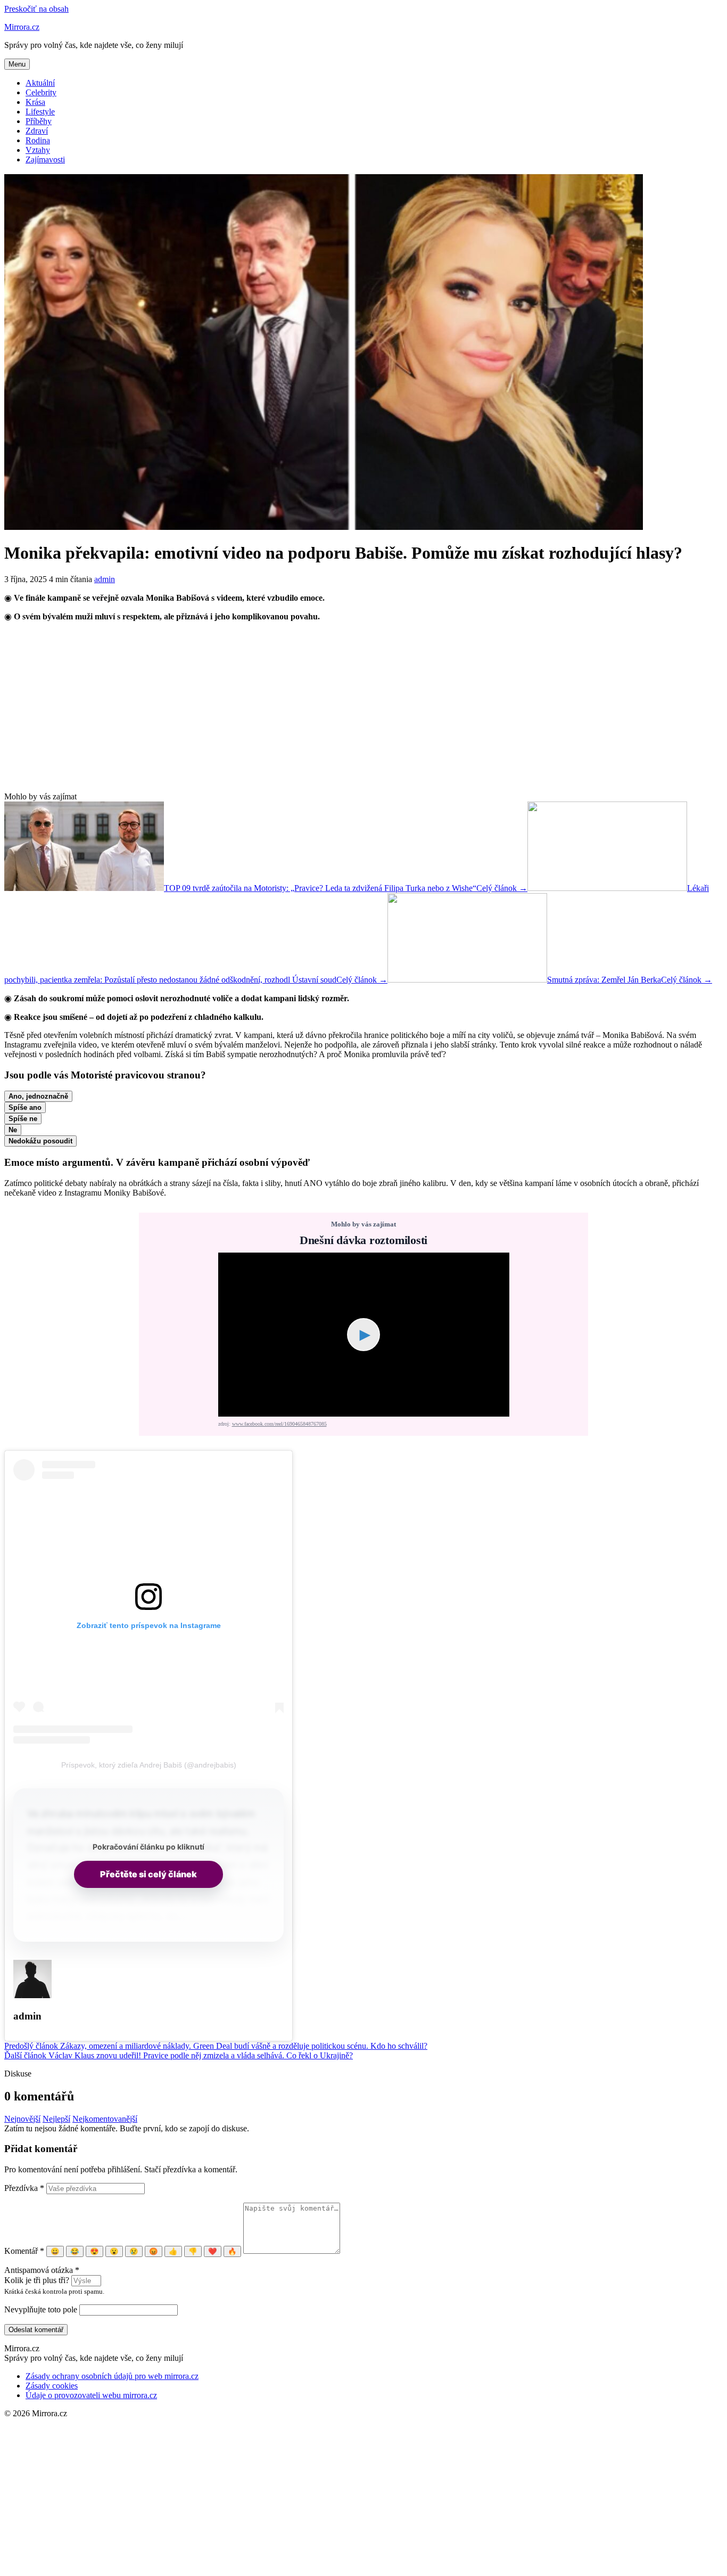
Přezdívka (24, 2188)
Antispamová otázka (42, 2270)
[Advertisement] (363, 707)
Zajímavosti (45, 160)
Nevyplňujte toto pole (41, 2309)
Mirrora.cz (22, 27)
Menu (17, 64)
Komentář (24, 2251)
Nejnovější (22, 2119)
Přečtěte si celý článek (148, 1874)
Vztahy (38, 150)
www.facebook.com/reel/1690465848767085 (279, 1424)
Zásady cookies (52, 2386)
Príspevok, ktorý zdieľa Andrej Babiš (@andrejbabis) (149, 1765)
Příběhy (39, 121)
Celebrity (41, 92)
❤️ (213, 2251)
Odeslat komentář (36, 2330)
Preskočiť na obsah (36, 9)
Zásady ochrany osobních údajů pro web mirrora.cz (112, 2376)
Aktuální (40, 83)
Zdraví (37, 131)
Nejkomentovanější (105, 2119)
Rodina (38, 140)
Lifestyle (40, 112)
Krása (35, 102)
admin (105, 579)
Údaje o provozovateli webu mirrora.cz (91, 2395)
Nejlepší (56, 2119)
